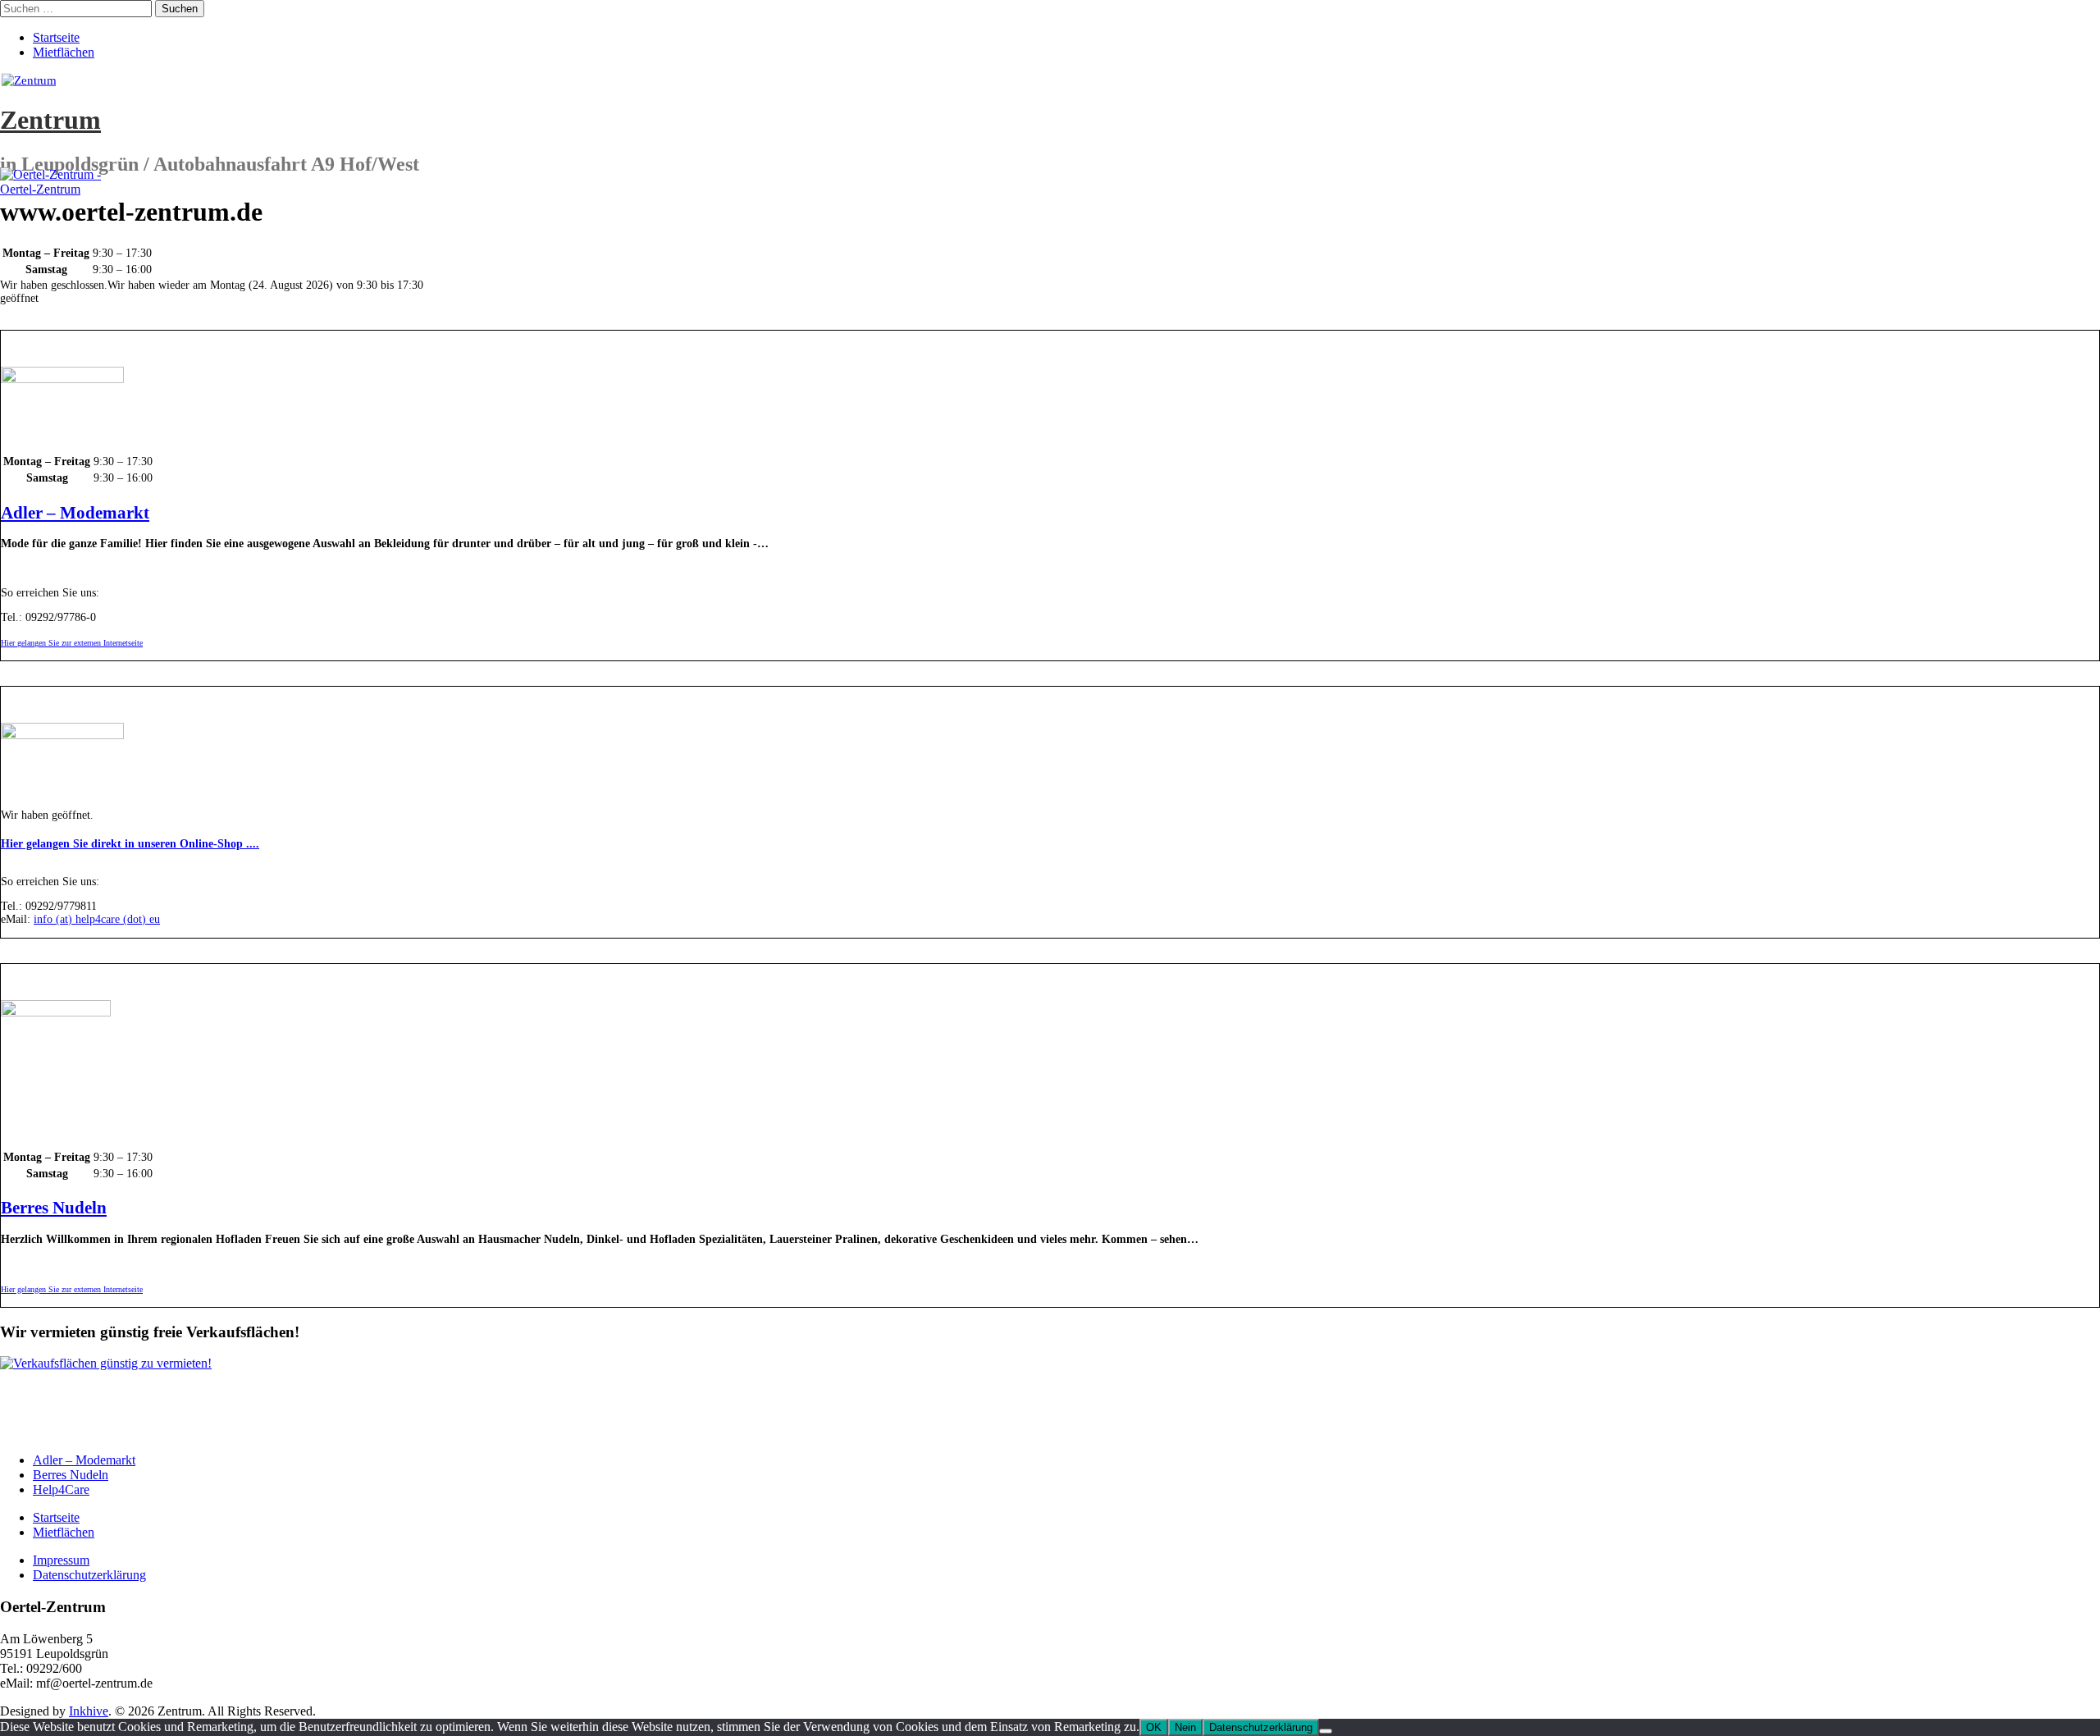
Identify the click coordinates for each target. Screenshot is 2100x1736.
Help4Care (61, 1489)
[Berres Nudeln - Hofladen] (56, 1013)
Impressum (61, 1560)
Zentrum (50, 120)
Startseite (56, 37)
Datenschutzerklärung (89, 1575)
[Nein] (1326, 1731)
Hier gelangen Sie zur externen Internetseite (72, 643)
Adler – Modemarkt (75, 513)
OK (1154, 1727)
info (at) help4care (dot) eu (97, 919)
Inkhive (89, 1711)
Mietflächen (64, 52)
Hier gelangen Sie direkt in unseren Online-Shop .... (130, 844)
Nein (1185, 1727)
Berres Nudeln (54, 1208)
